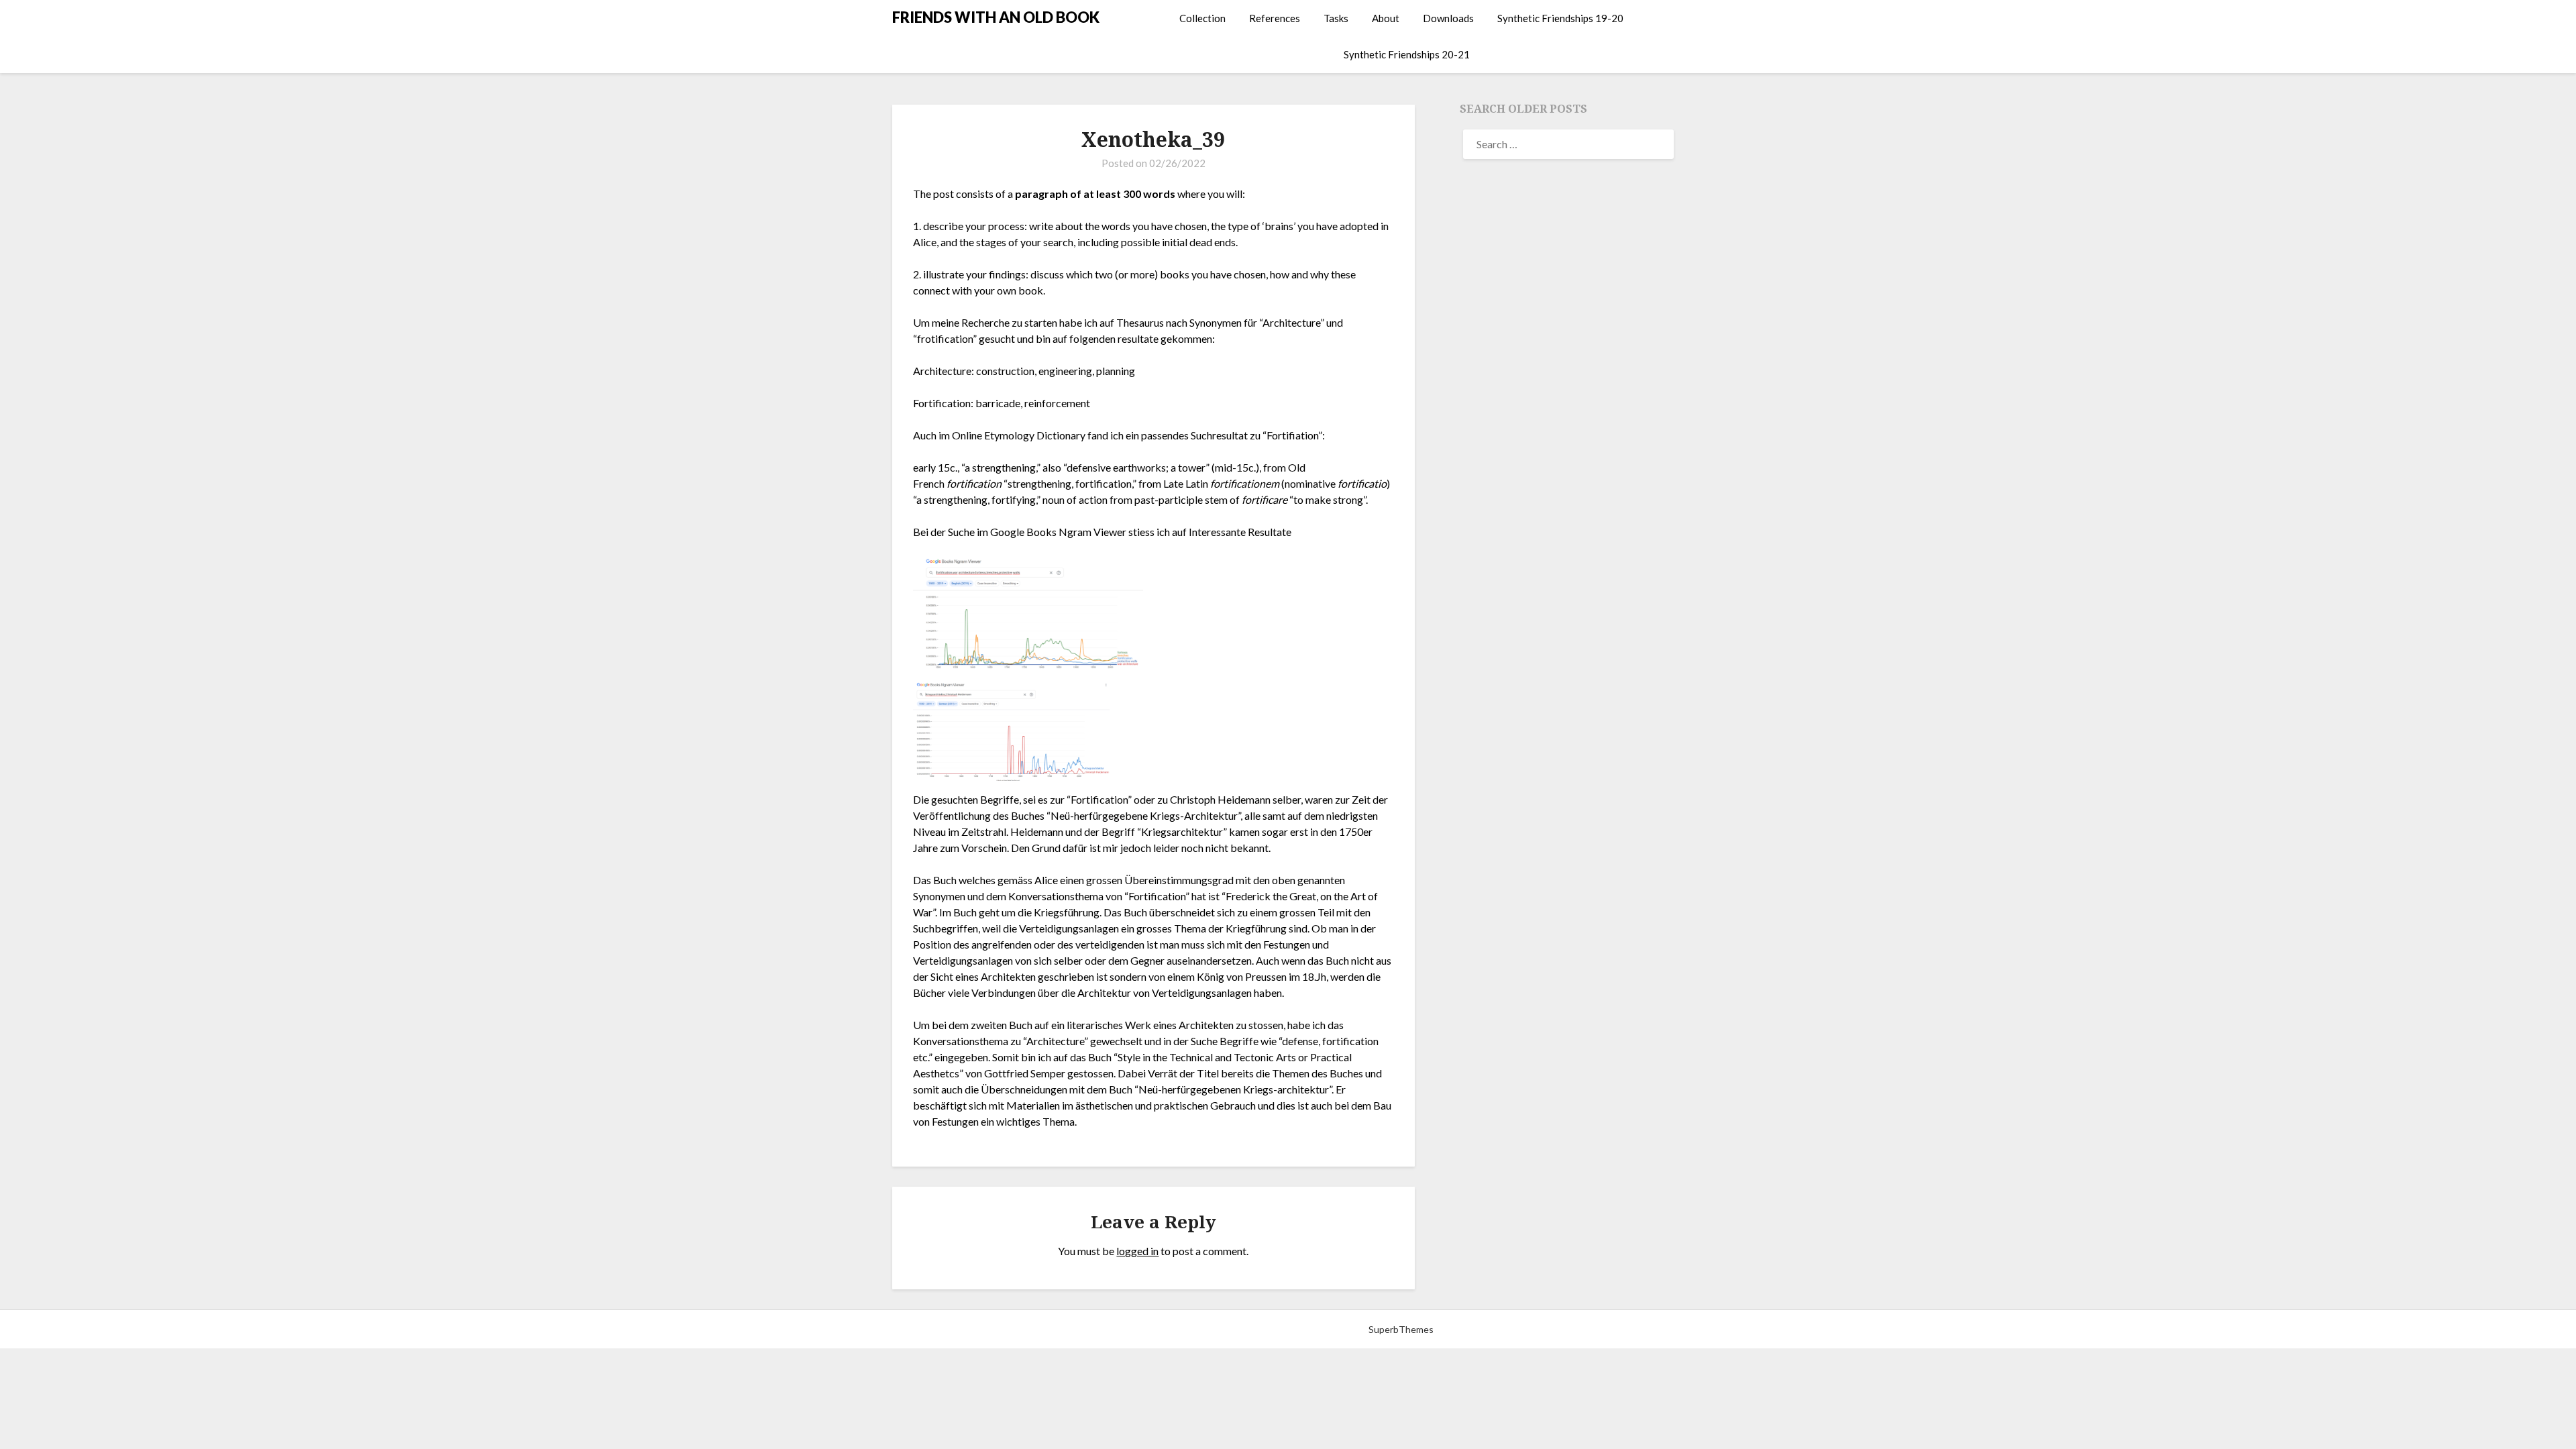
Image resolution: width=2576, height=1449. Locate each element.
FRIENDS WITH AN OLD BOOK (996, 17)
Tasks (1336, 18)
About (1386, 18)
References (1275, 18)
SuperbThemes (1401, 1329)
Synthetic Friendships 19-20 (1560, 18)
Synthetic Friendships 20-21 (1407, 54)
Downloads (1448, 18)
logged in (1137, 1251)
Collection (1202, 18)
